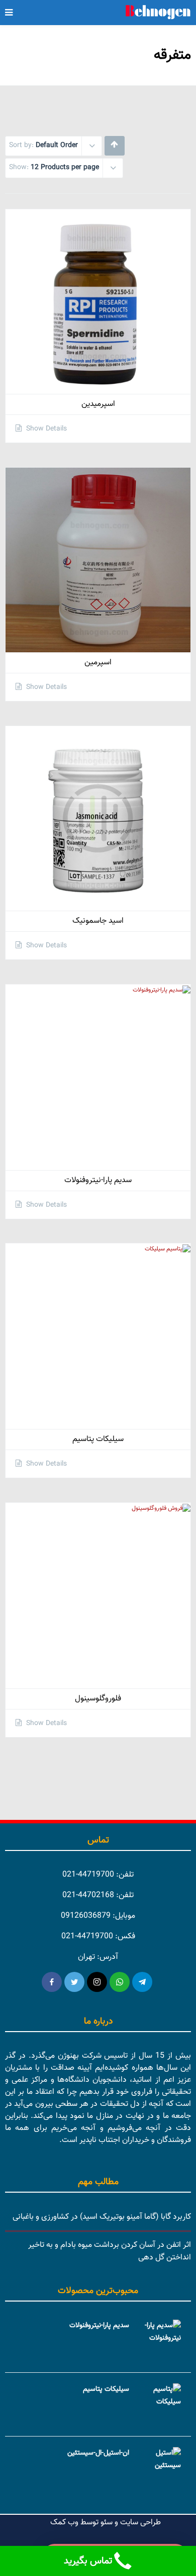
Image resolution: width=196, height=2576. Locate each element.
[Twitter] (74, 1982)
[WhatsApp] (120, 1982)
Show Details (45, 429)
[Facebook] (52, 1982)
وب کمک (64, 2523)
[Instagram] (97, 1982)
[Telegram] (142, 1982)
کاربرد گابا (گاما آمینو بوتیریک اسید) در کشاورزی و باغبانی (102, 2217)
